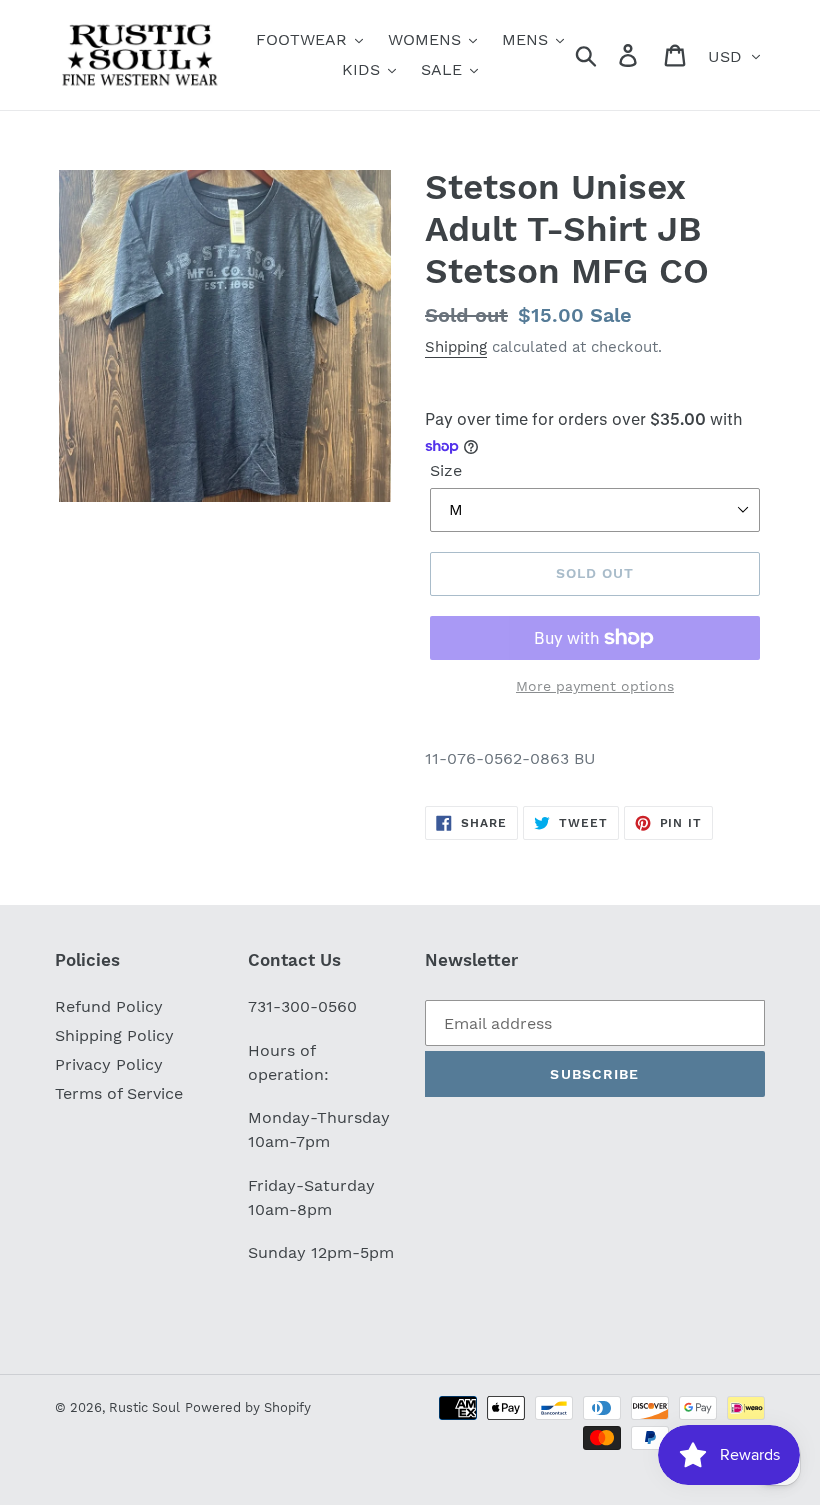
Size (446, 470)
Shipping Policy (114, 1035)
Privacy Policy (109, 1064)
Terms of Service (119, 1093)
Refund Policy (109, 1006)
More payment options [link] (595, 686)
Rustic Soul (144, 1407)
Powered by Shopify (248, 1407)
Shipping (456, 347)
